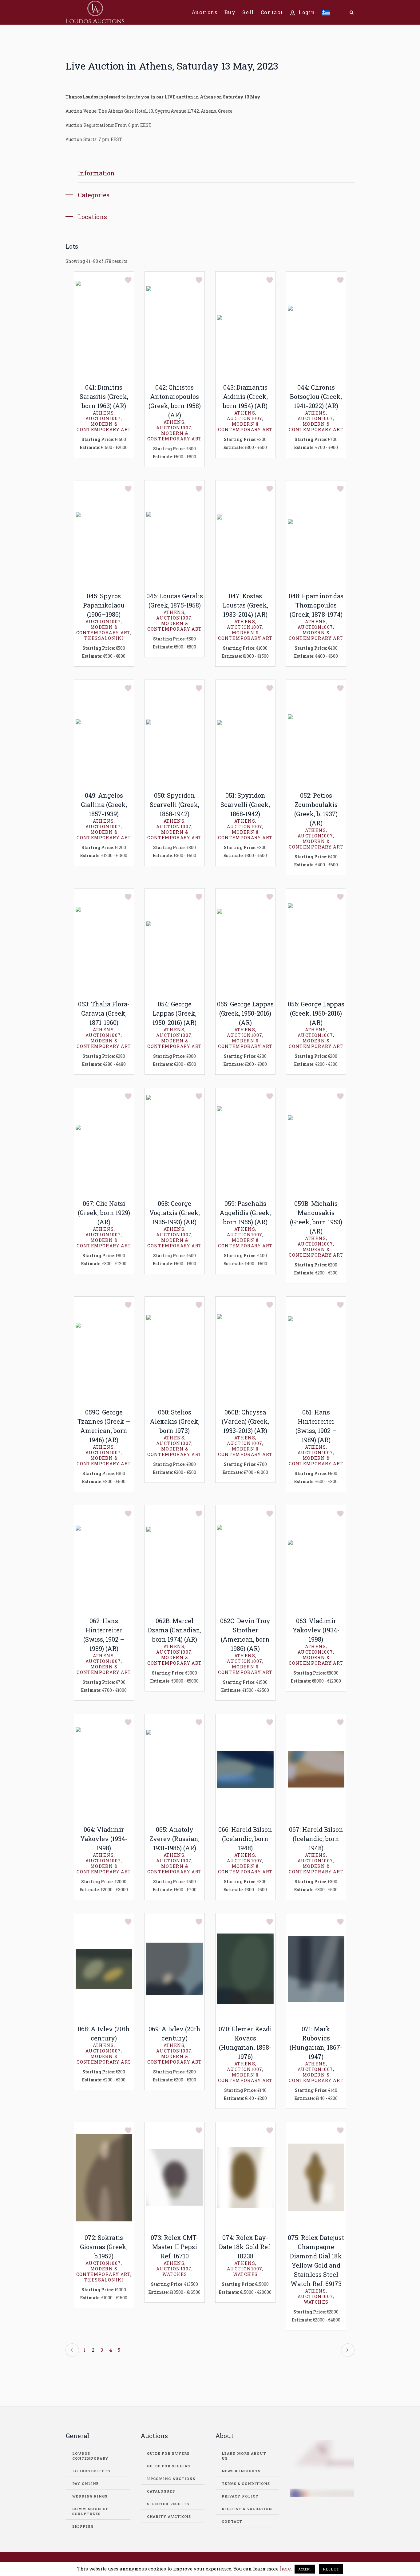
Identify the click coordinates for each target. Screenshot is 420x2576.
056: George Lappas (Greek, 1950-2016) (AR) (316, 1013)
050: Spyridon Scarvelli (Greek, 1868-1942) (174, 804)
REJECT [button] (331, 2569)
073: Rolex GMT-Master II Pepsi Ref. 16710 (174, 2247)
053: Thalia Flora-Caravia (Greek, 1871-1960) (104, 1013)
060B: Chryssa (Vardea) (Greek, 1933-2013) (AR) (245, 1421)
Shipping (83, 2526)
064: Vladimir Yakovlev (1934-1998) (104, 1839)
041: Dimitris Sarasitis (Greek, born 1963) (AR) (104, 396)
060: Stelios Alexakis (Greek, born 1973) (175, 1421)
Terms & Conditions (246, 2484)
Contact (232, 2521)
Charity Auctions (169, 2516)
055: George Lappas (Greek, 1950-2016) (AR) (245, 1013)
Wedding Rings (90, 2496)
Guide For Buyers (168, 2453)
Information (96, 173)
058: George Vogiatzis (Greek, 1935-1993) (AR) (175, 1213)
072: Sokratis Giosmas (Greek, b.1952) (104, 2247)
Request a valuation (247, 2509)
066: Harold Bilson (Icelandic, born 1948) (245, 1839)
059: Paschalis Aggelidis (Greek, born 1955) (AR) (245, 1213)
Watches (175, 2274)
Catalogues (161, 2491)
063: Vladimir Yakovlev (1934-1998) (316, 1630)
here (285, 2568)
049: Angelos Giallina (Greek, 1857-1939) (104, 804)
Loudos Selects (91, 2471)
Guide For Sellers (169, 2466)
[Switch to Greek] (326, 12)
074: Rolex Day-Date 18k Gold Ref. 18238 (245, 2247)
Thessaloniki (104, 638)
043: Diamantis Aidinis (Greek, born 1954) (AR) (245, 396)
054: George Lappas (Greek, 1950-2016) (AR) (174, 1013)
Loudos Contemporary (90, 2456)
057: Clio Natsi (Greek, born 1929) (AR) (104, 1213)
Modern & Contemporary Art (104, 427)
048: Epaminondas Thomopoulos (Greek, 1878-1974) (316, 605)
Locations (92, 217)
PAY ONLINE (86, 2484)
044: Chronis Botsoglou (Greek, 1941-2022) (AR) (316, 396)
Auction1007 (103, 418)
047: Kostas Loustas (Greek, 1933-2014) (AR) (245, 605)
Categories (94, 195)
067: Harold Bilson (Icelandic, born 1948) (316, 1839)
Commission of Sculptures (90, 2511)
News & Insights (241, 2471)
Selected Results (168, 2504)
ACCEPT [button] (305, 2569)
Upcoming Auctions (171, 2479)
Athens (103, 413)
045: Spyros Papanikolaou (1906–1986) (104, 605)
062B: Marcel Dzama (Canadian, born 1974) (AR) (175, 1630)
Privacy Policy (240, 2496)
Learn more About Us (244, 2456)
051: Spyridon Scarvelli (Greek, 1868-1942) (245, 804)
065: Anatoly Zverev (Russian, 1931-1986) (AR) (174, 1839)
